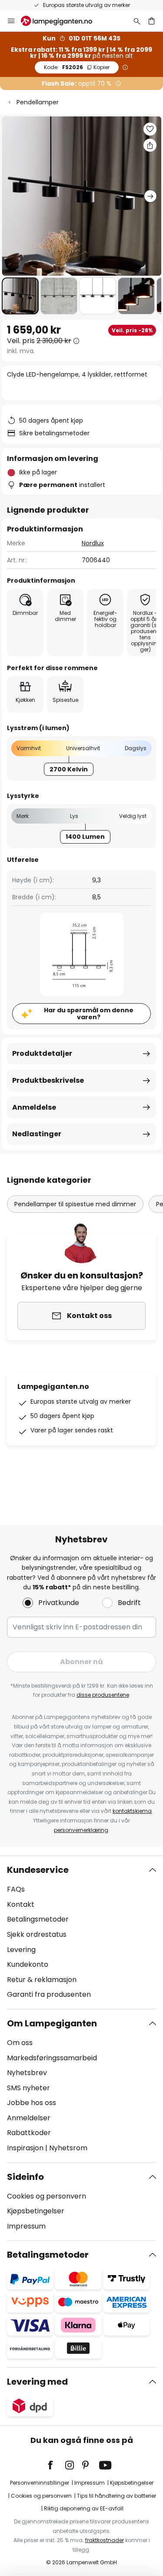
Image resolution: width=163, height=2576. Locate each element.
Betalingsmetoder (38, 1919)
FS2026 (77, 67)
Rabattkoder (29, 2133)
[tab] (81, 1932)
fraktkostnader (105, 2540)
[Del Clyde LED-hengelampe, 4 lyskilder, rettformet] (150, 145)
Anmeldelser (29, 2118)
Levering (21, 1950)
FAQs (16, 1889)
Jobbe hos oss (32, 2103)
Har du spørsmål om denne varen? (89, 1014)
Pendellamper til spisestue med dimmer (75, 1204)
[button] (20, 296)
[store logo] (62, 21)
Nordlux (93, 543)
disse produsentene (103, 1695)
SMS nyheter (28, 2088)
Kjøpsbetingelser (36, 2211)
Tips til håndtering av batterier (116, 2496)
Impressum (26, 2226)
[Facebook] (56, 2465)
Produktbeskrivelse (48, 1080)
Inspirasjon (25, 2148)
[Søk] (137, 21)
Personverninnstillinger (40, 2483)
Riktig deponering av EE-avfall (84, 2508)
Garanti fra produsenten (49, 1994)
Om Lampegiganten (52, 2023)
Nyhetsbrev (27, 2073)
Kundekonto (28, 1964)
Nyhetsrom (68, 2148)
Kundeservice (38, 1870)
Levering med (37, 2382)
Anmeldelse (34, 1107)
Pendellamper (38, 102)
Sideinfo (25, 2177)
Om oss (20, 2043)
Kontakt (21, 1904)
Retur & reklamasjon (42, 1980)
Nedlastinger (37, 1134)
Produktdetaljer (42, 1053)
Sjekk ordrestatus (37, 1934)
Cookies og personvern (47, 2196)
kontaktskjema (132, 1811)
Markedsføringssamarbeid (52, 2058)
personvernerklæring (81, 1830)
